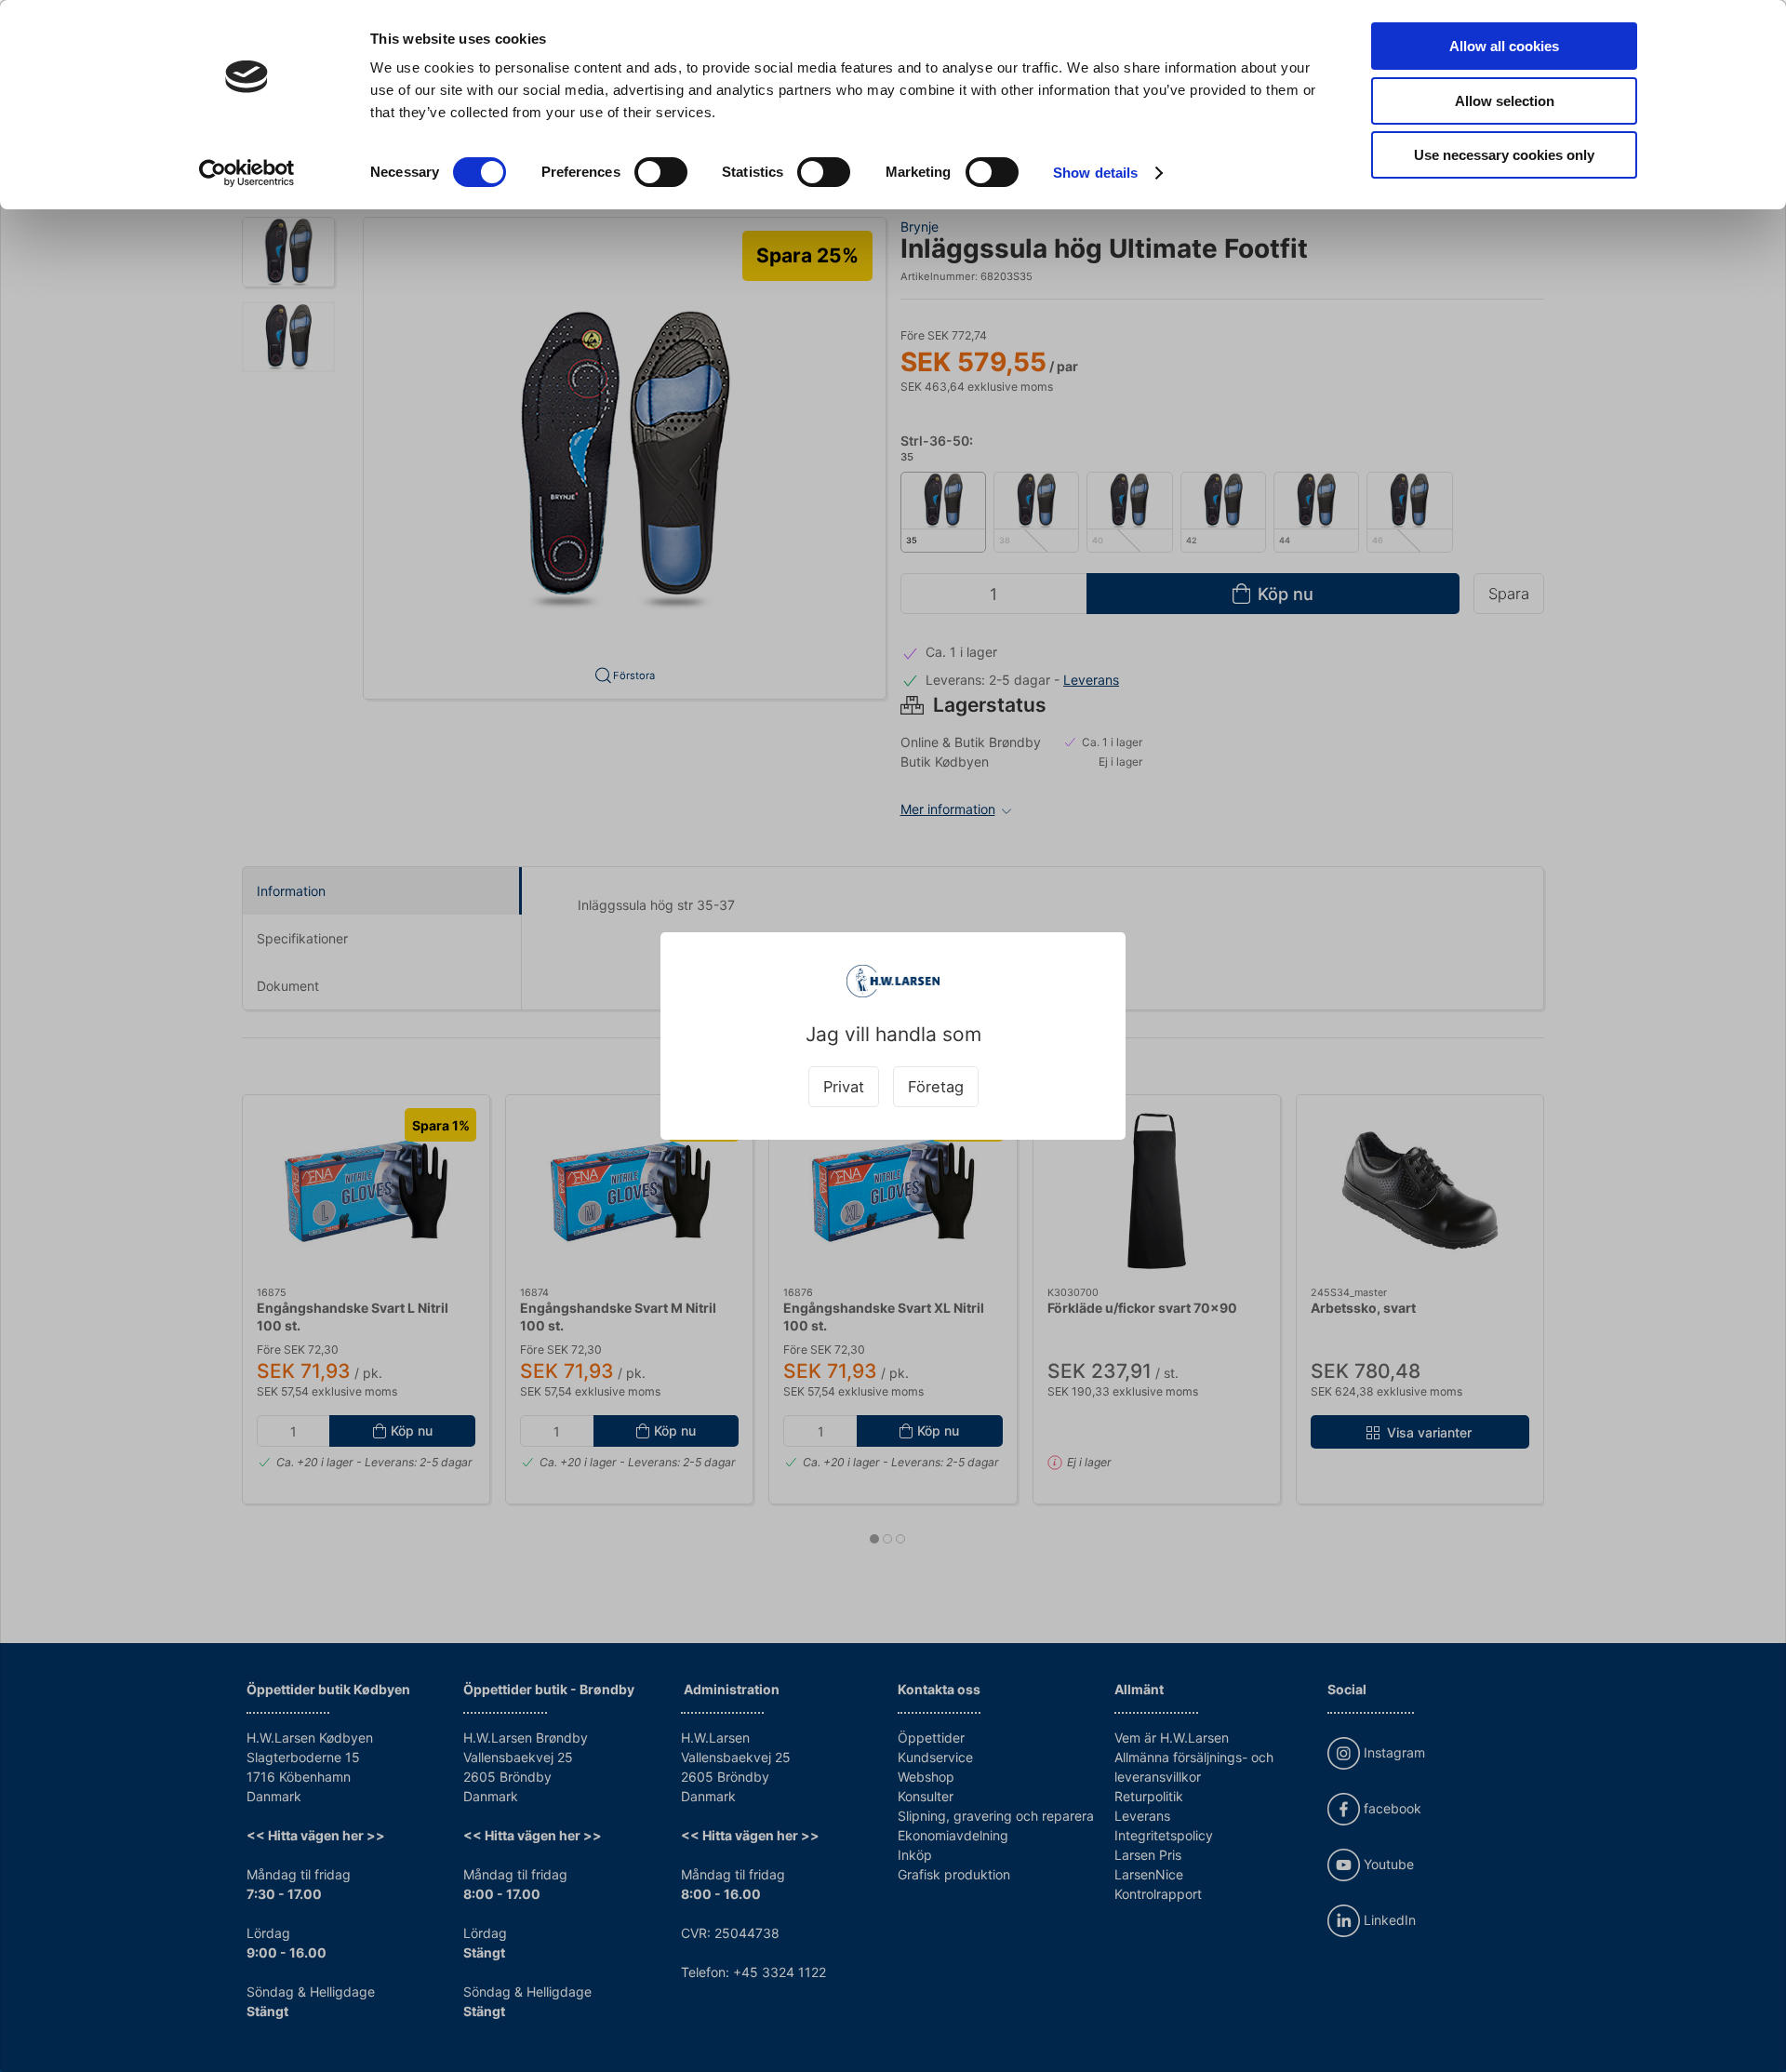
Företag (936, 1087)
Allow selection (1505, 101)
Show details (1095, 173)
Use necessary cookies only (1504, 155)
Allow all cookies (1504, 46)
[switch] (661, 172)
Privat (844, 1087)
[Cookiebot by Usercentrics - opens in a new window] (247, 173)
